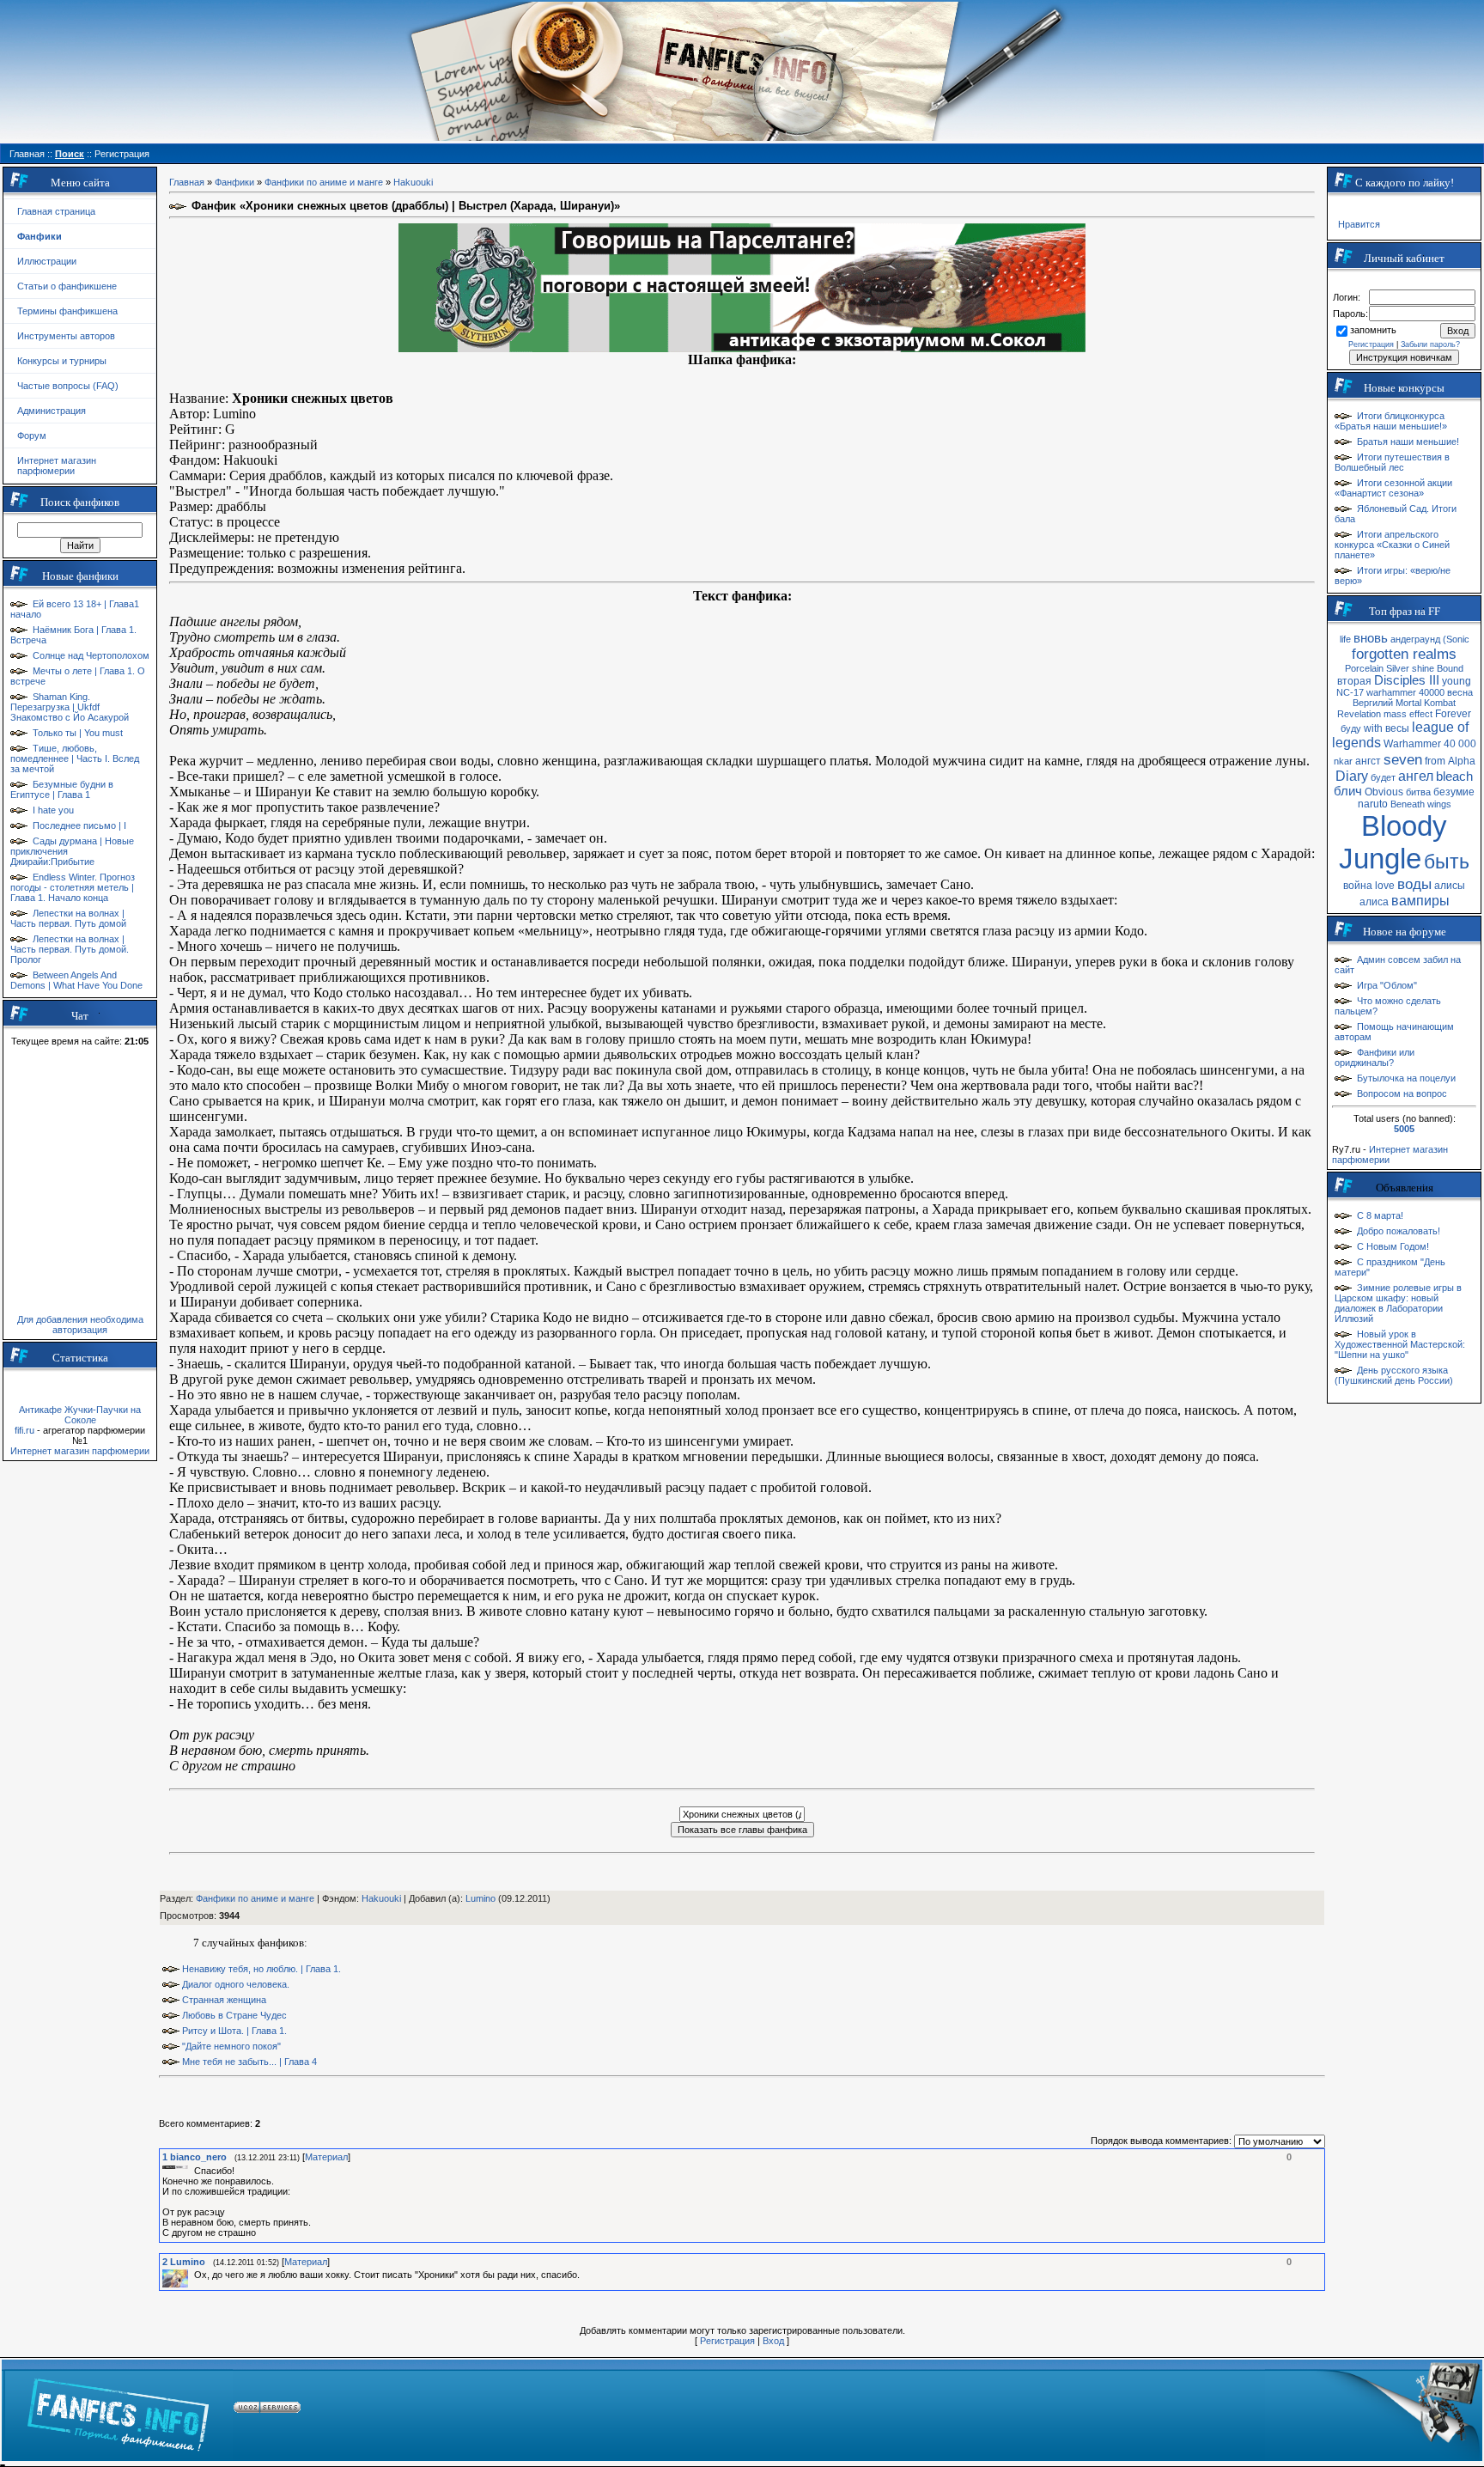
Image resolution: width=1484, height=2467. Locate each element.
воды (1414, 884)
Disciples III (1407, 680)
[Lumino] (192, 2275)
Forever (1453, 714)
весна (1460, 692)
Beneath (1408, 804)
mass (1395, 714)
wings (1439, 804)
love (1385, 886)
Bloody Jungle (1393, 842)
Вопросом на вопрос (1402, 1093)
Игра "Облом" (1387, 985)
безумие (1454, 792)
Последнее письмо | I (79, 825)
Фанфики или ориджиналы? (1375, 1057)
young (1457, 681)
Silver (1398, 668)
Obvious (1384, 792)
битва (1418, 792)
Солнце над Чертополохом (91, 655)
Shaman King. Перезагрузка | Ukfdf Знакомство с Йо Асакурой (70, 707)
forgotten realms (1404, 654)
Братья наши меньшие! (1408, 442)
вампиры (1420, 901)
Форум (32, 436)
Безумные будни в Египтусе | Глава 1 (62, 789)
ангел (1416, 776)
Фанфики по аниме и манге (324, 182)
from (1435, 761)
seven (1403, 759)
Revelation (1359, 714)
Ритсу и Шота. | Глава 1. (234, 2031)
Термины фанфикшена (67, 311)
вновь (1371, 638)
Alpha (1462, 761)
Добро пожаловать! (1399, 1231)
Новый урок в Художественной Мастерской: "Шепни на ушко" (1400, 1344)
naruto (1373, 804)
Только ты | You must (78, 733)
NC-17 (1350, 692)
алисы (1450, 886)
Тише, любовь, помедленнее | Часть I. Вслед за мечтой (75, 758)
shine (1423, 668)
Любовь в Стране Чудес (234, 2015)
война (1358, 886)
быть (1447, 862)
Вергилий (1373, 703)
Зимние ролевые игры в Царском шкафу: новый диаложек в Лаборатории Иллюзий (1398, 1303)
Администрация (52, 411)
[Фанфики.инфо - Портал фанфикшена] (118, 2410)
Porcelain (1364, 668)
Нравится (1359, 224)
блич (1348, 791)
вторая (1354, 681)
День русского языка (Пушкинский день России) (1394, 1375)
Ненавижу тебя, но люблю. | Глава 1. (262, 1969)
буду (1351, 728)
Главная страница (56, 211)
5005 (1404, 1129)
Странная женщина (224, 2000)
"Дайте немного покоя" (231, 2046)
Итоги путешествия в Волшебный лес (1392, 462)
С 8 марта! (1380, 1215)
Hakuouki (413, 182)
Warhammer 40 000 (1430, 744)
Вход (773, 2341)
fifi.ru (24, 1430)
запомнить (1373, 330)
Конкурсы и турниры (62, 361)
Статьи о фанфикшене (67, 286)
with (1373, 728)
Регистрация (727, 2341)
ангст (1368, 761)
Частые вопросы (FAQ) (68, 386)
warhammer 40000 (1405, 692)
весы (1397, 728)
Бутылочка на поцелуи (1406, 1078)
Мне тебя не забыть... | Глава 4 (249, 2062)
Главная (187, 182)
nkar (1343, 761)
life (1345, 639)
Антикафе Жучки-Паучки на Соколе (80, 1415)
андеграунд (1415, 639)
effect (1421, 714)
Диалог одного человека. (236, 1984)
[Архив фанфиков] (1373, 2410)
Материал (326, 2157)
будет (1383, 777)
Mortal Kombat (1426, 703)
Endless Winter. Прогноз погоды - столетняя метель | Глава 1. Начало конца (73, 887)
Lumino (480, 1898)
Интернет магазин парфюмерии (57, 466)
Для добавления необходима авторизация (80, 1325)
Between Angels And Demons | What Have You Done (76, 980)
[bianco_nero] (192, 2171)
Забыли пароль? (1430, 344)
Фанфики (234, 182)
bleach (1454, 777)
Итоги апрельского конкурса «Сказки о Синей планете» (1392, 545)
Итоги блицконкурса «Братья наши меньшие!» (1391, 421)
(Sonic (1456, 639)
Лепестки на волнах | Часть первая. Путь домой (68, 918)
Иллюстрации (47, 261)
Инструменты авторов (66, 336)
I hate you (53, 810)
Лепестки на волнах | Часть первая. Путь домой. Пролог (70, 949)
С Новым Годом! (1393, 1246)
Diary (1352, 776)
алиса (1374, 902)
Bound (1450, 668)
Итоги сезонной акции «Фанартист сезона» (1393, 488)
